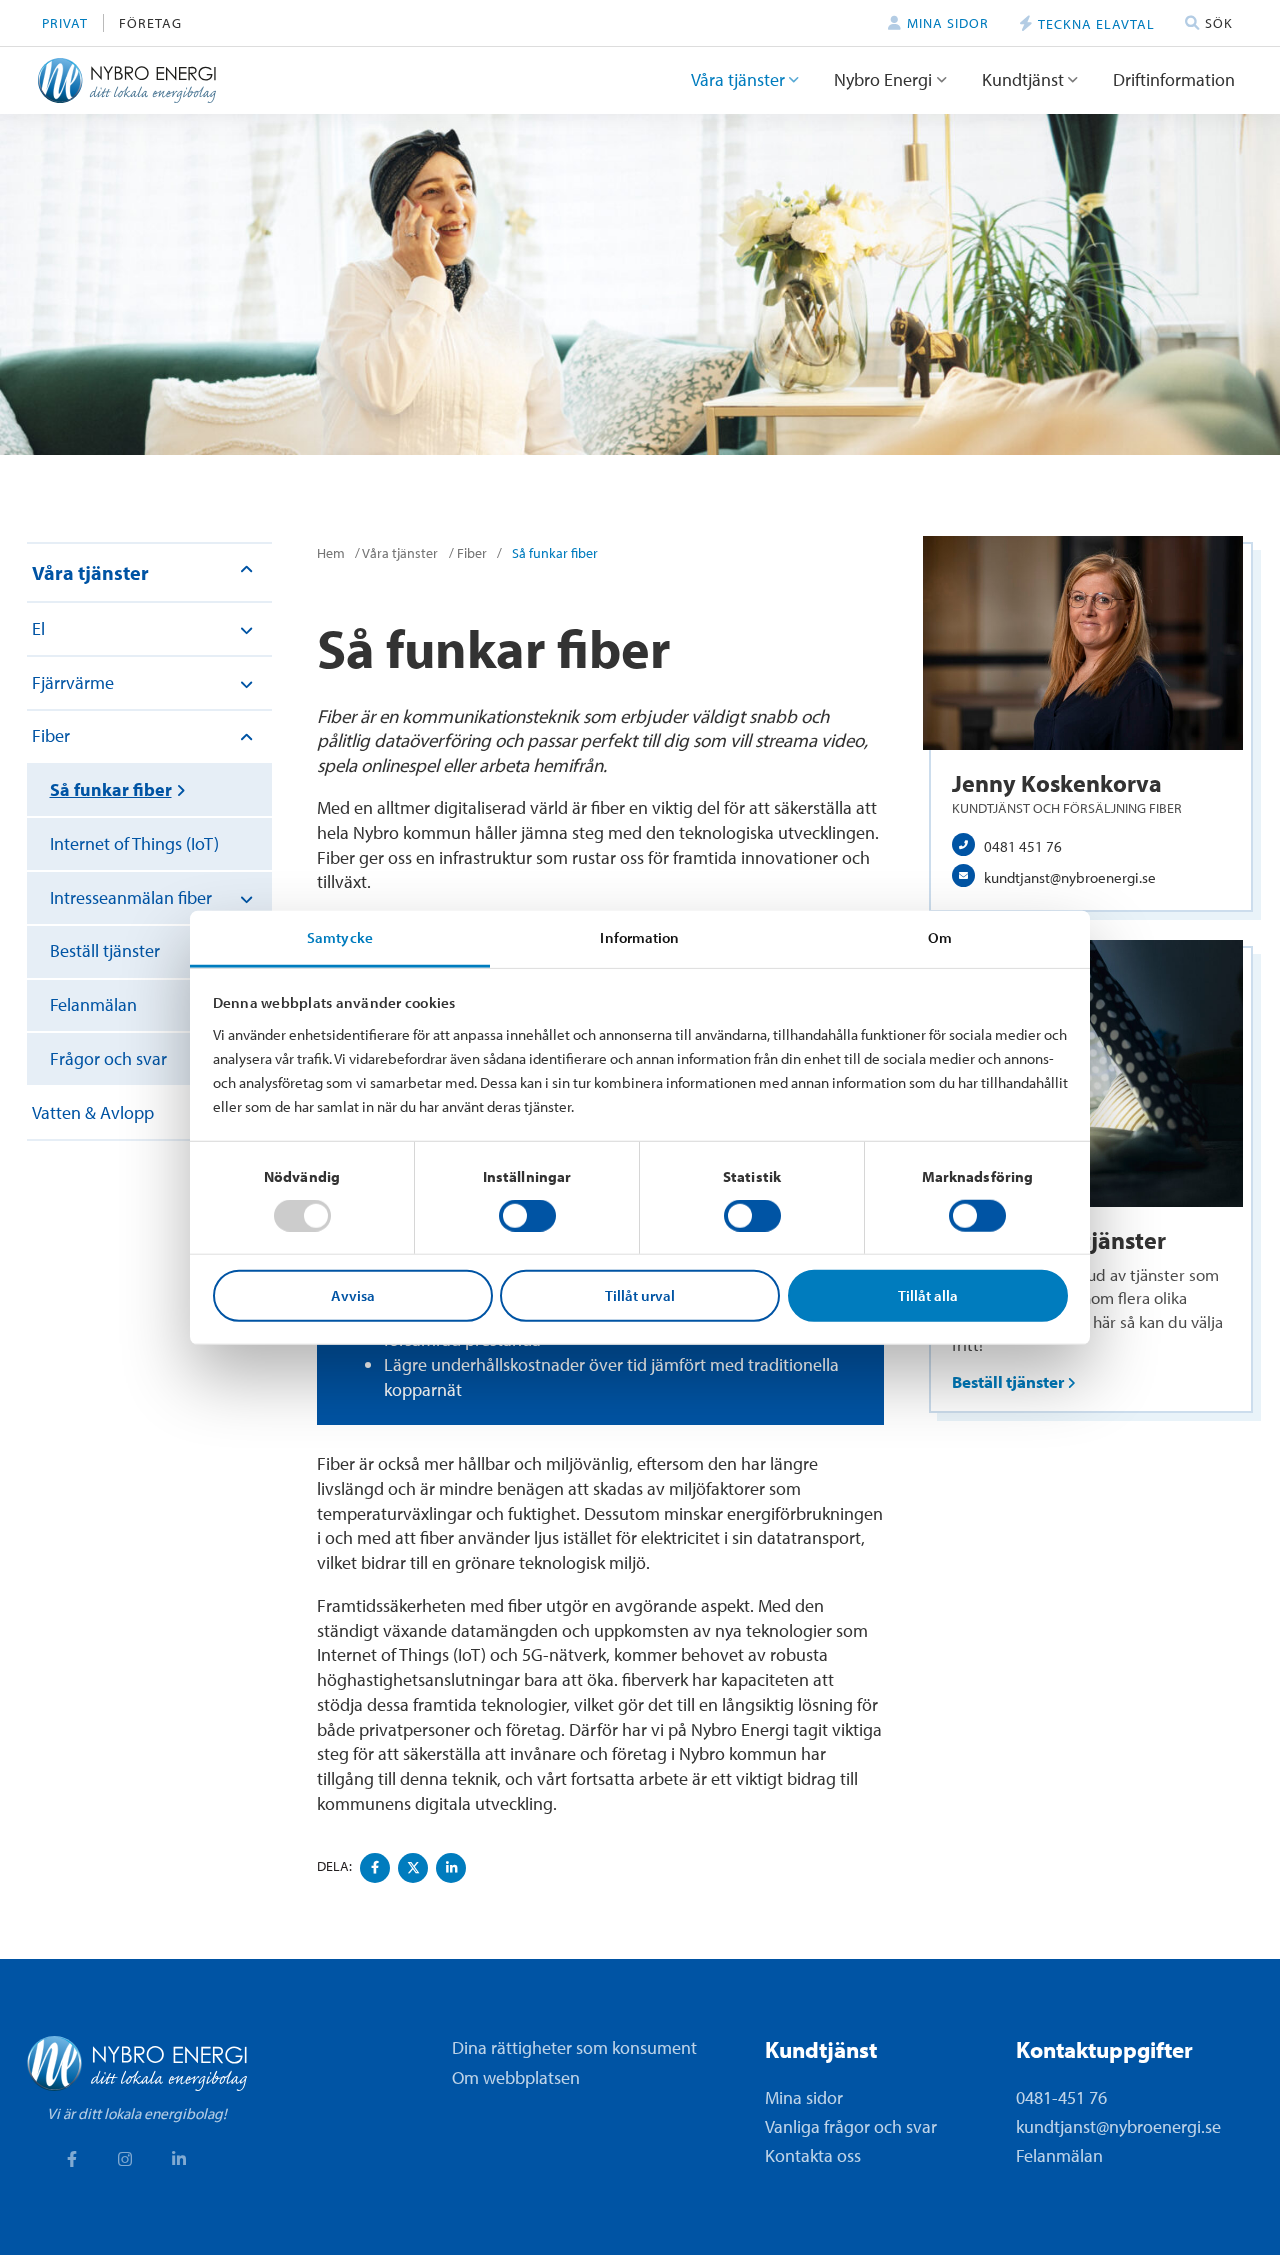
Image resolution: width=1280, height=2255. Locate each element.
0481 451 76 (1023, 846)
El (38, 628)
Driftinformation (1174, 79)
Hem (331, 552)
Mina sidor (804, 2097)
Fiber (51, 735)
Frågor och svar (108, 1058)
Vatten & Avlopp (93, 1112)
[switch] (527, 1216)
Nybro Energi (883, 79)
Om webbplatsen (516, 2077)
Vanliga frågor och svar (851, 2126)
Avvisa (353, 1295)
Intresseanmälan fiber (131, 897)
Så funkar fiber (111, 789)
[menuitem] (65, 23)
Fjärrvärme (73, 682)
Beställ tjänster (105, 950)
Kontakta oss (813, 2155)
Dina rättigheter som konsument (574, 2047)
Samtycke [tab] (340, 936)
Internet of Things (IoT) (134, 843)
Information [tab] (639, 936)
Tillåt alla (928, 1295)
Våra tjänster (738, 79)
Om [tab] (940, 936)
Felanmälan (93, 1004)
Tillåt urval (640, 1295)
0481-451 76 (1061, 2097)
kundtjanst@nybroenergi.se (1070, 877)
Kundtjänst (1023, 79)
